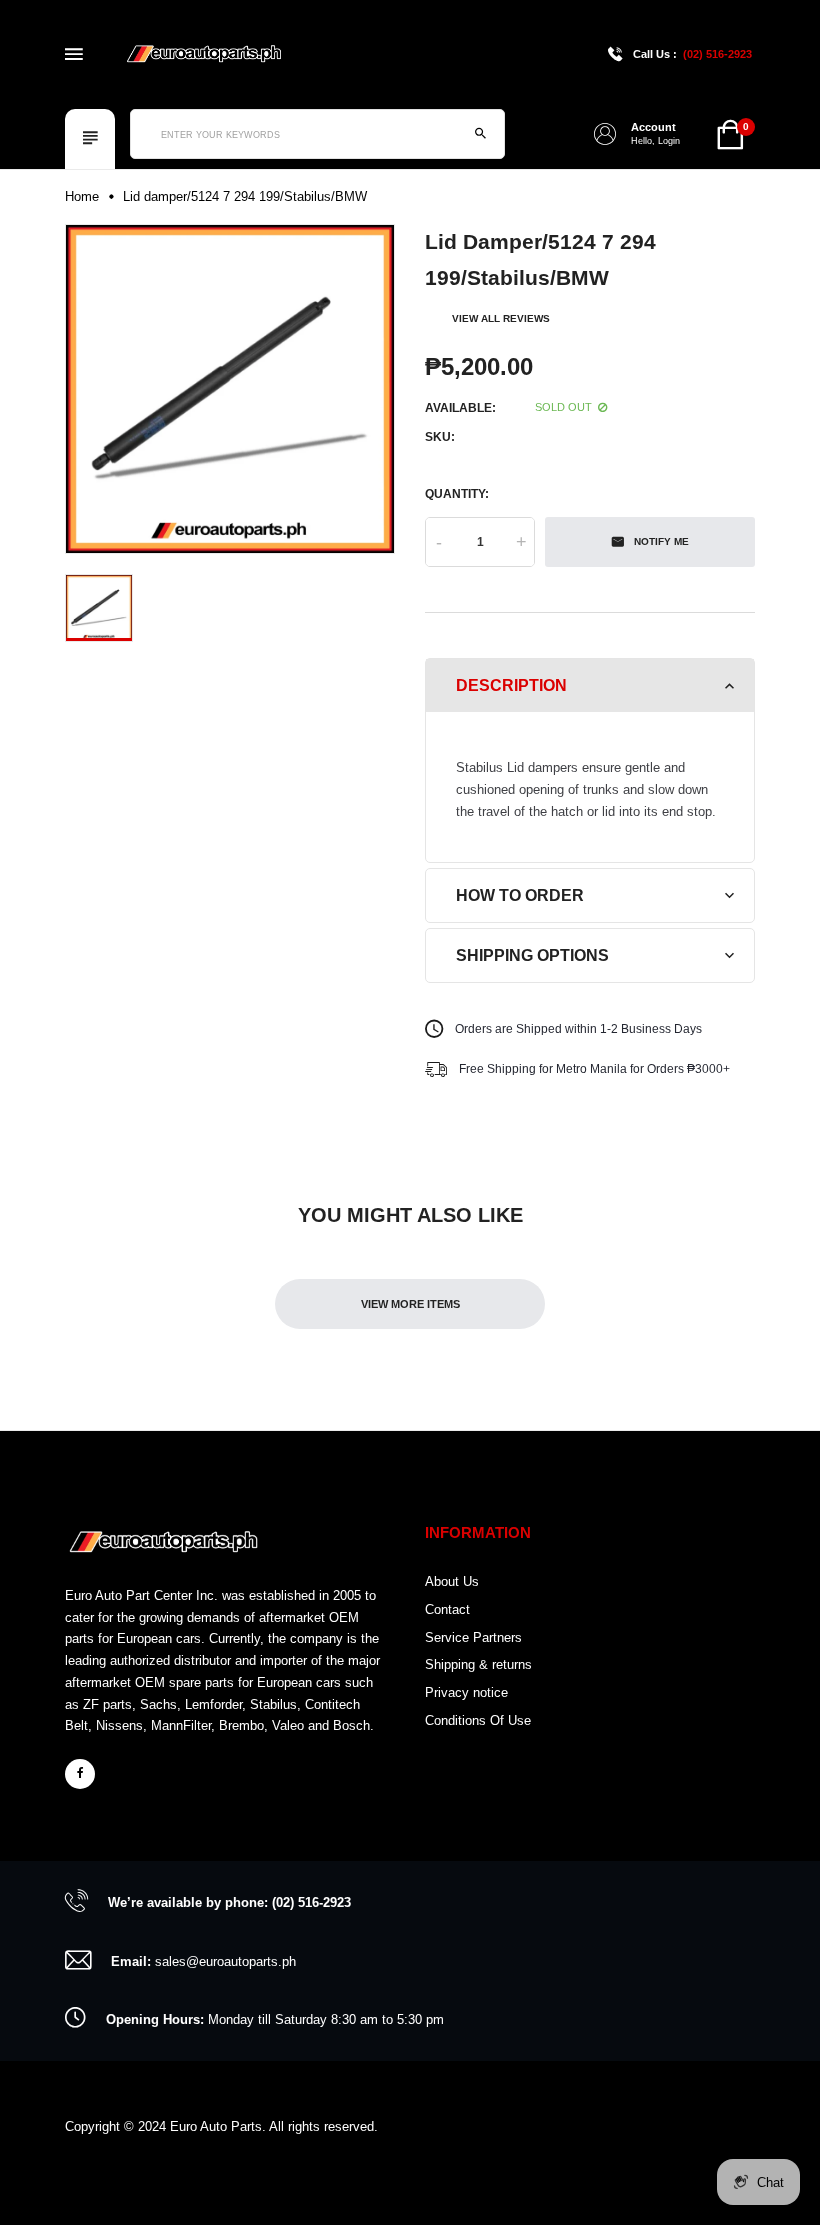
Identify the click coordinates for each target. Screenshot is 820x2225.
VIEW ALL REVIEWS (501, 318)
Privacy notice (466, 1692)
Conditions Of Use (478, 1720)
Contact (447, 1609)
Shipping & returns (478, 1664)
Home (82, 196)
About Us (452, 1581)
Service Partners (473, 1637)
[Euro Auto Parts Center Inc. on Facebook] (80, 1774)
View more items (410, 1304)
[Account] (605, 134)
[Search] (480, 134)
